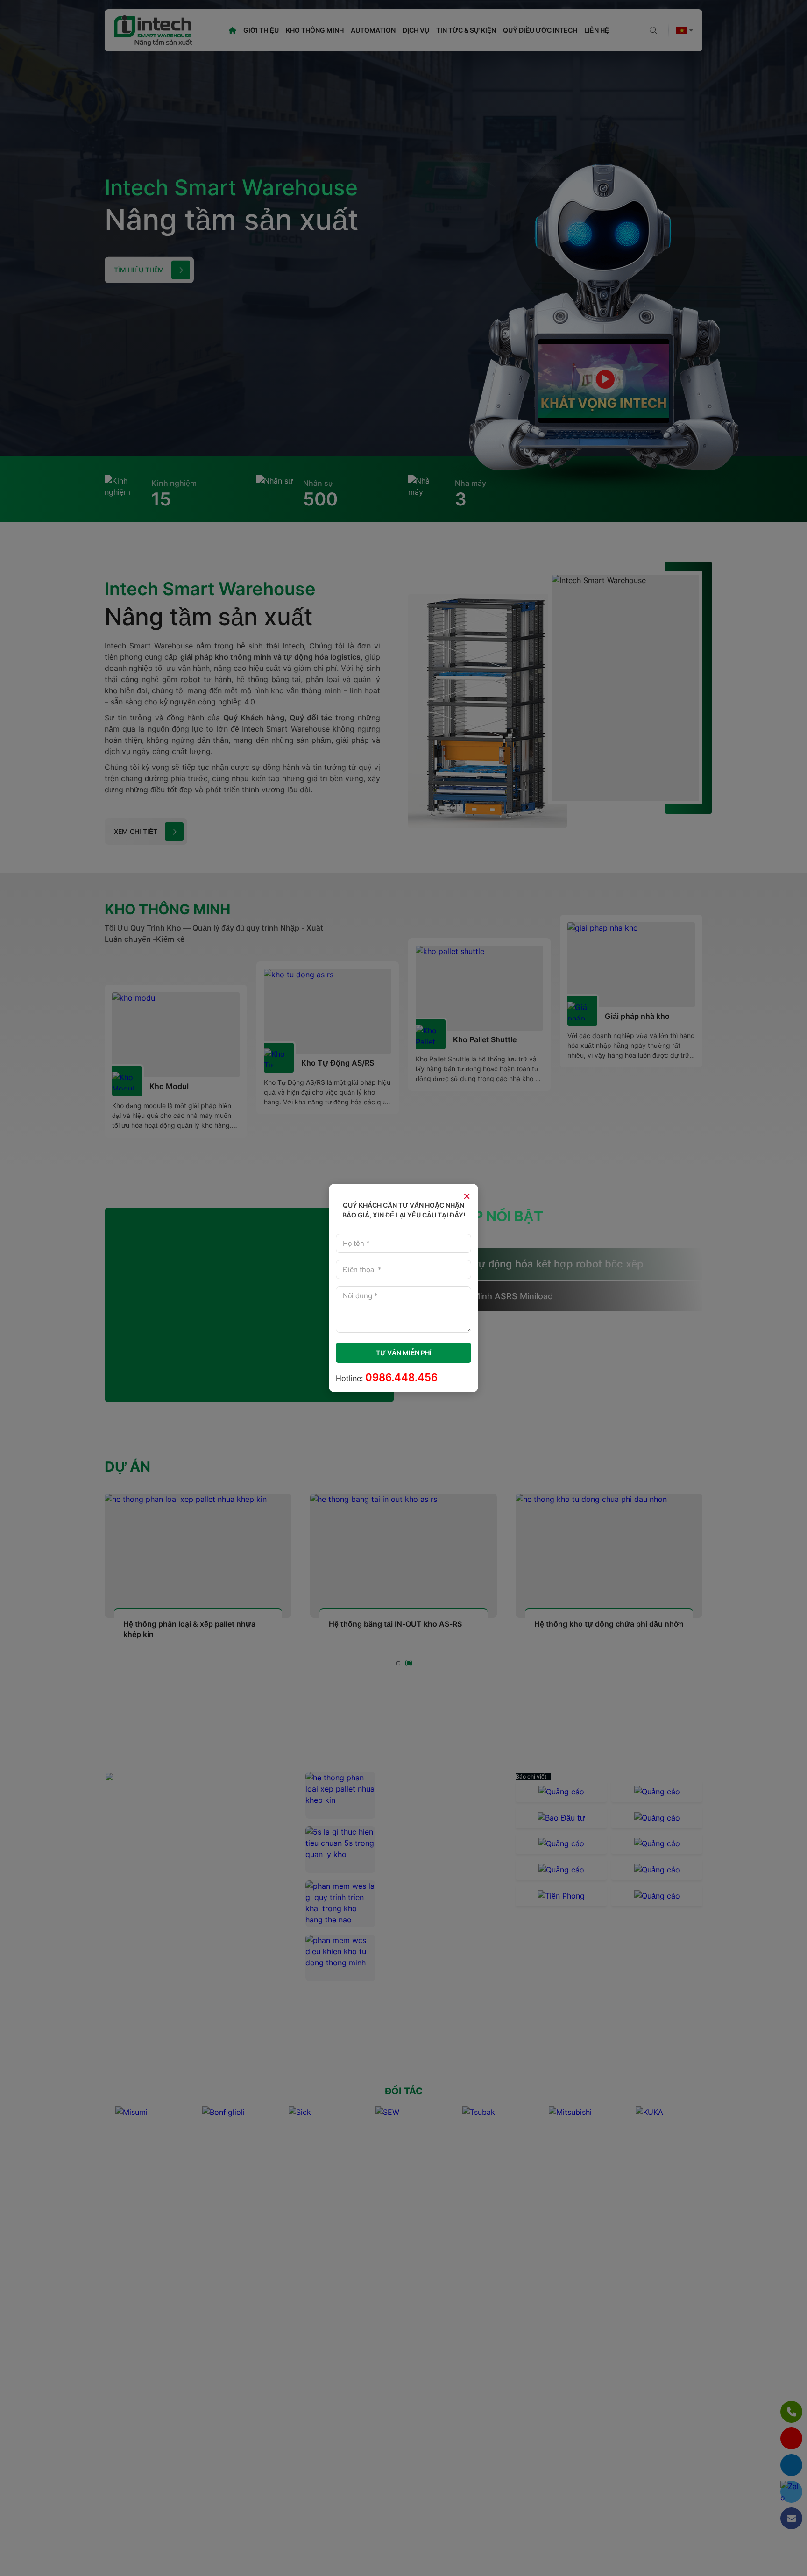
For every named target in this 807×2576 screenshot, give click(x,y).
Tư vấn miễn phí (404, 1353)
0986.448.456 (401, 1377)
